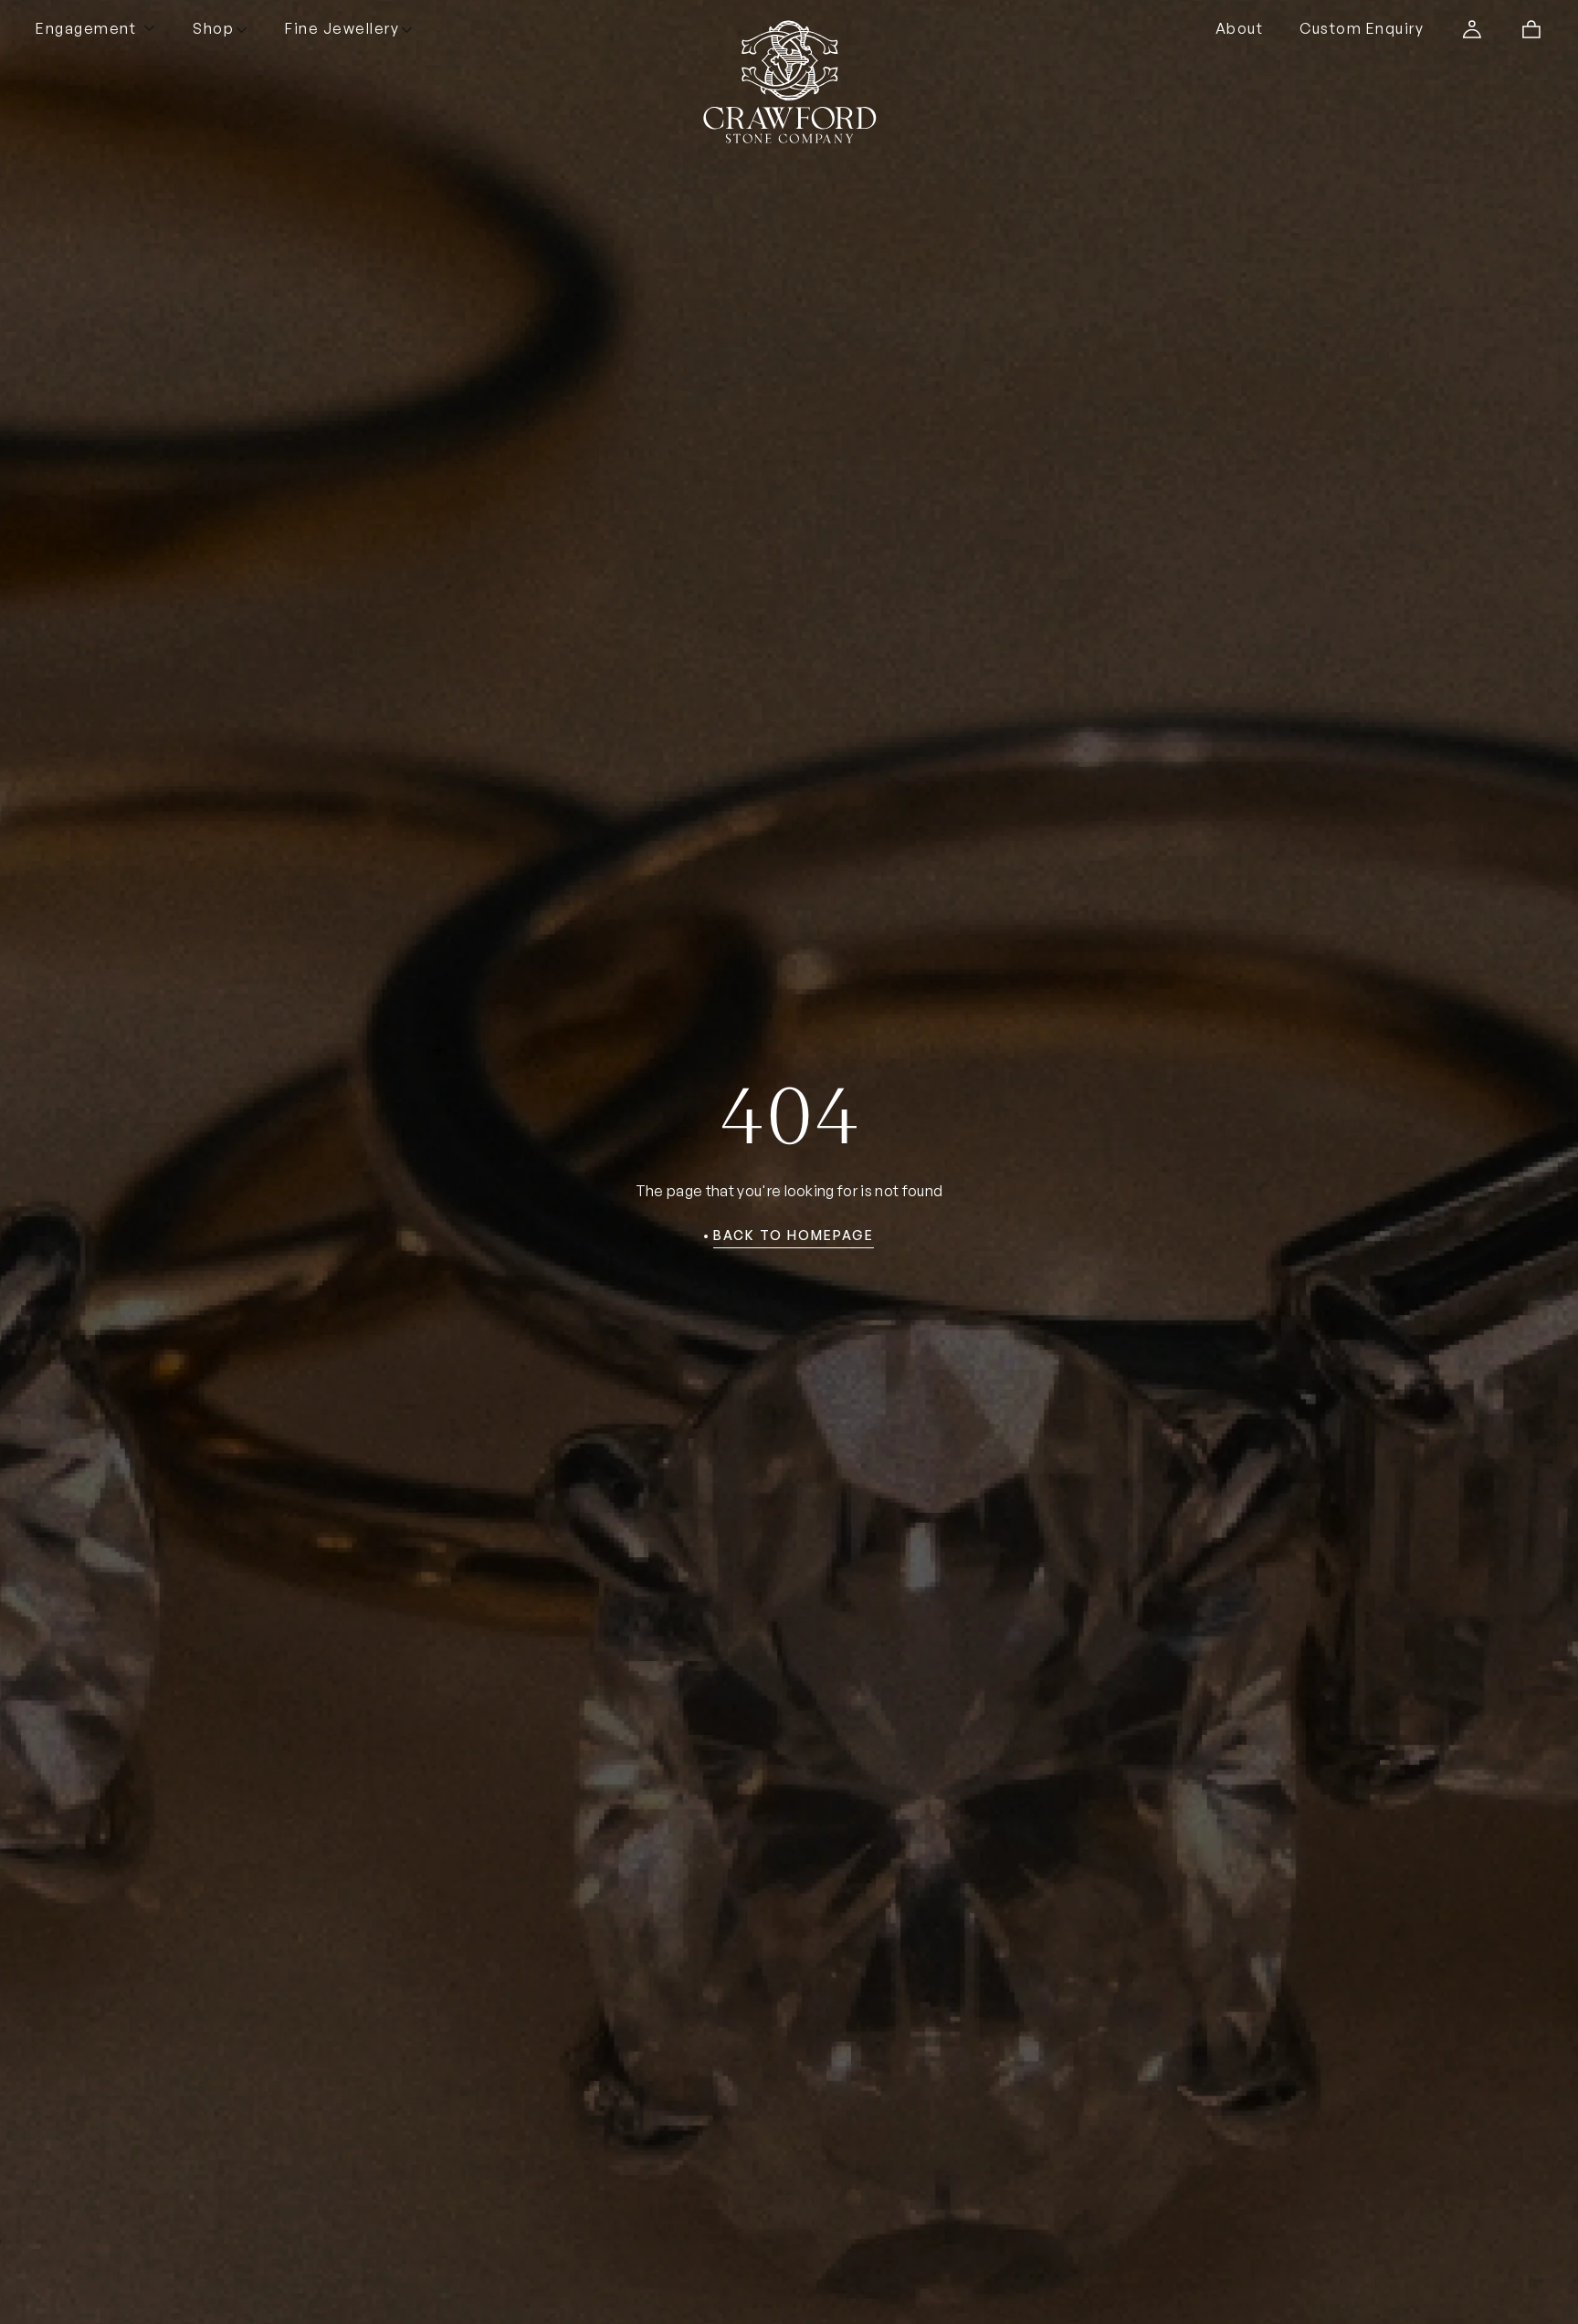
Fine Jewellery (342, 28)
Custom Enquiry (1362, 28)
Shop (213, 28)
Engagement (86, 28)
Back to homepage (794, 1235)
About (1240, 28)
